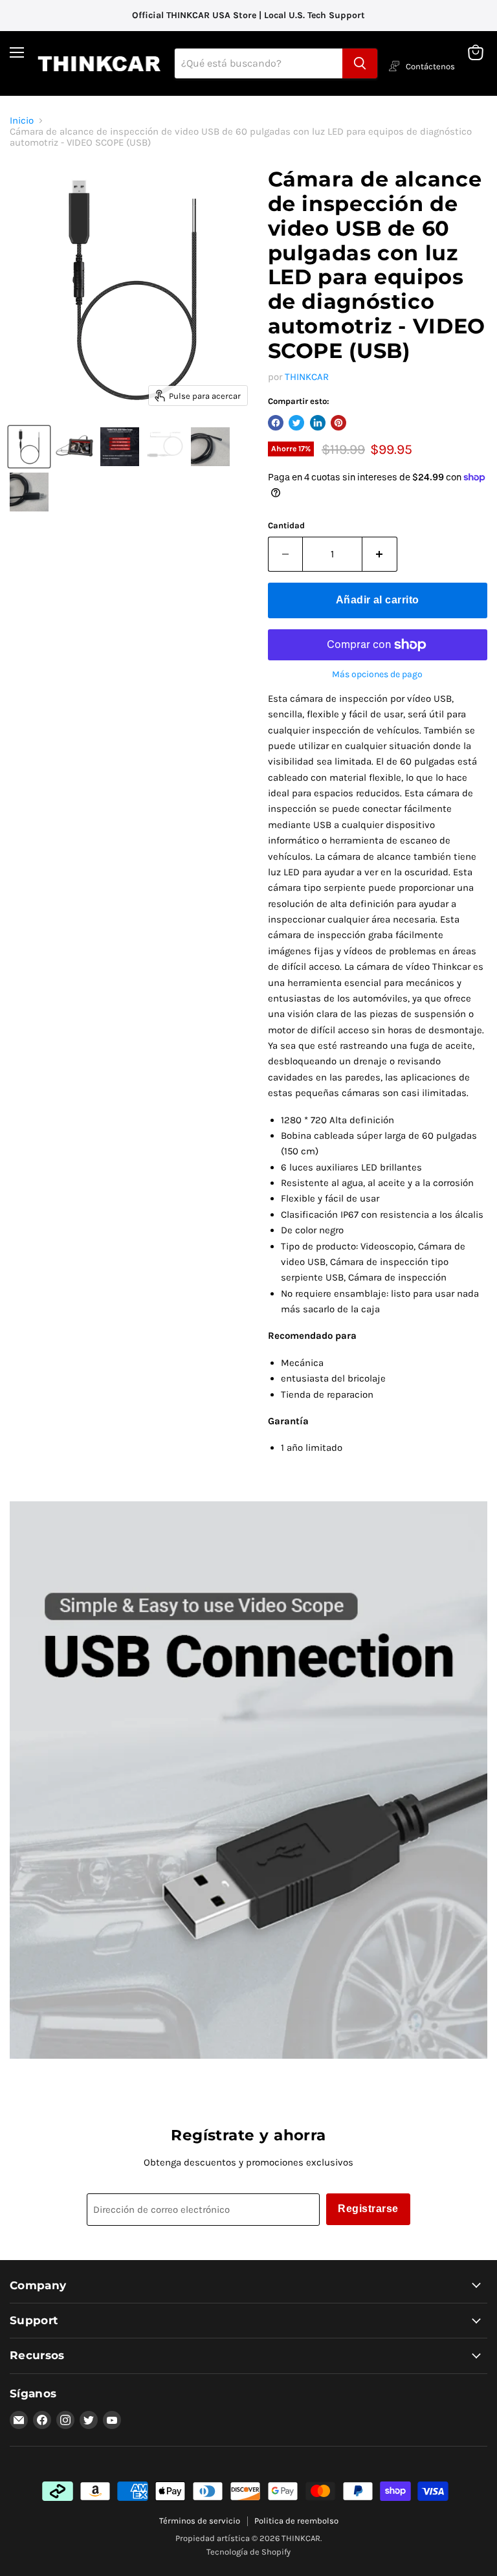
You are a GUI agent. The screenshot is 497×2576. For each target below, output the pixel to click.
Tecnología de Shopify (248, 2552)
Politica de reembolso (296, 2521)
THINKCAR (307, 377)
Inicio (22, 121)
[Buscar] (360, 63)
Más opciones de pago (377, 675)
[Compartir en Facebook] (276, 423)
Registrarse (368, 2209)
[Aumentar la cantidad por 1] (380, 554)
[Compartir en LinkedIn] (318, 423)
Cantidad (286, 525)
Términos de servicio (200, 2521)
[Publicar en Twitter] (296, 423)
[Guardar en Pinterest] (338, 423)
